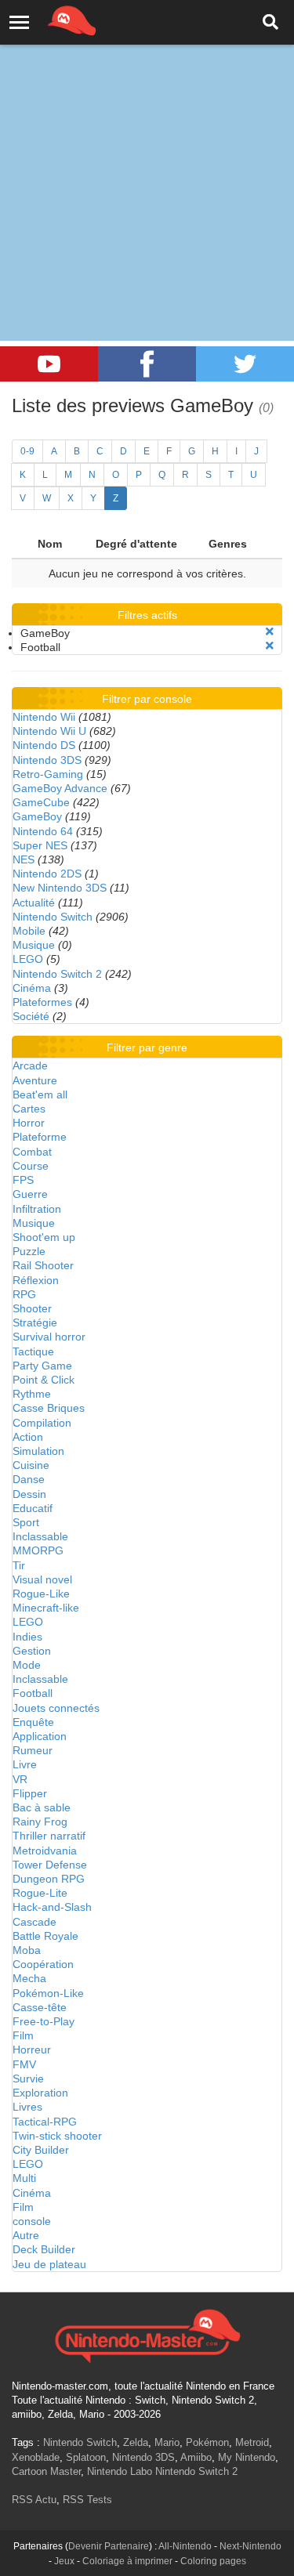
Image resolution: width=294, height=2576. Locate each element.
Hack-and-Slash (52, 1907)
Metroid (252, 2442)
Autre (26, 2235)
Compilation (42, 1423)
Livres (27, 2107)
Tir (19, 1565)
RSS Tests (87, 2500)
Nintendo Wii (44, 717)
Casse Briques (49, 1408)
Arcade (30, 1065)
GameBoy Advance (60, 788)
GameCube (41, 802)
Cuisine (31, 1465)
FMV (24, 2064)
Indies (27, 1637)
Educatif (33, 1508)
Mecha (29, 1978)
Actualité (34, 903)
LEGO (28, 959)
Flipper (30, 1793)
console (32, 2221)
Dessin (29, 1494)
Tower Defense (50, 1865)
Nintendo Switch (53, 917)
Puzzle (29, 1251)
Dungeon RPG (49, 1879)
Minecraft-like (46, 1608)
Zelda (136, 2442)
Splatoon (86, 2457)
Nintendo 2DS (47, 874)
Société (31, 1016)
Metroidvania (45, 1851)
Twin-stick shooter (57, 2136)
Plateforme (40, 1137)
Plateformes (42, 1002)
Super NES (40, 845)
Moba (27, 1950)
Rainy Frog (40, 1822)
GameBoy (37, 816)
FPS (23, 1180)
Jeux (64, 2561)
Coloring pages (213, 2561)
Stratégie (35, 1322)
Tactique (33, 1351)
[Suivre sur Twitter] (245, 364)
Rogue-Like (41, 1594)
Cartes (29, 1109)
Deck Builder (44, 2249)
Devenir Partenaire (109, 2546)
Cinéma (32, 988)
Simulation (38, 1451)
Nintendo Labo (120, 2471)
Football (33, 1693)
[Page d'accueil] (147, 2334)
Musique (34, 945)
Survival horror (49, 1337)
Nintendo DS (44, 745)
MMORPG (38, 1550)
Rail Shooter (43, 1265)
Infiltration (37, 1209)
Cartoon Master (46, 2471)
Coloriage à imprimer (127, 2561)
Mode (27, 1665)
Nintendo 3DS (47, 760)
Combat (32, 1152)
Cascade (34, 1922)
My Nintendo (247, 2457)
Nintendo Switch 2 (57, 974)
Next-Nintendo (250, 2546)
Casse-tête (40, 2007)
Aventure (35, 1080)
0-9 (27, 451)
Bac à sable (42, 1807)
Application (40, 1736)
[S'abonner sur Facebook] (147, 364)
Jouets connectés (56, 1708)
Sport (26, 1522)
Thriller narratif (49, 1836)
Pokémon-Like (48, 1993)
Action (28, 1437)
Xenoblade (36, 2457)
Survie (28, 2079)
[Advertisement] (147, 155)
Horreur (32, 2050)
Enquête (33, 1722)
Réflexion (36, 1280)
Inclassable (40, 1536)
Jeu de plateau (49, 2264)
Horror (29, 1123)
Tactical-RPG (45, 2122)
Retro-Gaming (48, 774)
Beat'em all (40, 1094)
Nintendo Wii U (49, 731)
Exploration (40, 2093)
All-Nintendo (185, 2546)
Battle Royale (45, 1936)
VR (20, 1779)
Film (23, 2035)
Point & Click (44, 1380)
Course (31, 1166)
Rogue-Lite (40, 1893)
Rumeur (33, 1750)
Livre (25, 1764)
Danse (29, 1479)
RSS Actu (34, 2500)
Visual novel (42, 1579)
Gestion (32, 1651)
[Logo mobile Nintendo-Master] (50, 20)
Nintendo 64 (43, 831)
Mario (167, 2442)
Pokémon (207, 2442)
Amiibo (196, 2457)
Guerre (30, 1194)
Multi (24, 2178)
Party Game (42, 1366)
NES (24, 859)
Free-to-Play (44, 2021)
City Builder (41, 2150)
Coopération (43, 1964)
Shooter (32, 1308)
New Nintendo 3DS (60, 888)
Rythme (32, 1394)
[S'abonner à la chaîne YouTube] (49, 364)
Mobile (29, 931)
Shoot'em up (44, 1237)
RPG (24, 1294)
